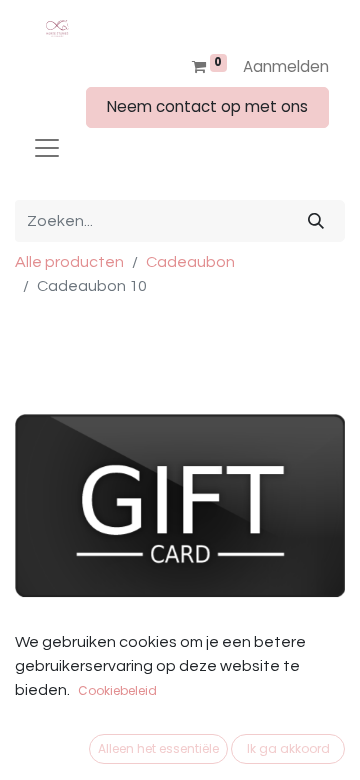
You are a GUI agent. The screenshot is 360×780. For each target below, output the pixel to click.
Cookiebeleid (117, 690)
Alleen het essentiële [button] (158, 748)
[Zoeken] (316, 221)
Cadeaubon (190, 262)
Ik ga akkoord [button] (288, 748)
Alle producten (69, 262)
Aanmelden (286, 66)
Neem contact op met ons (207, 106)
